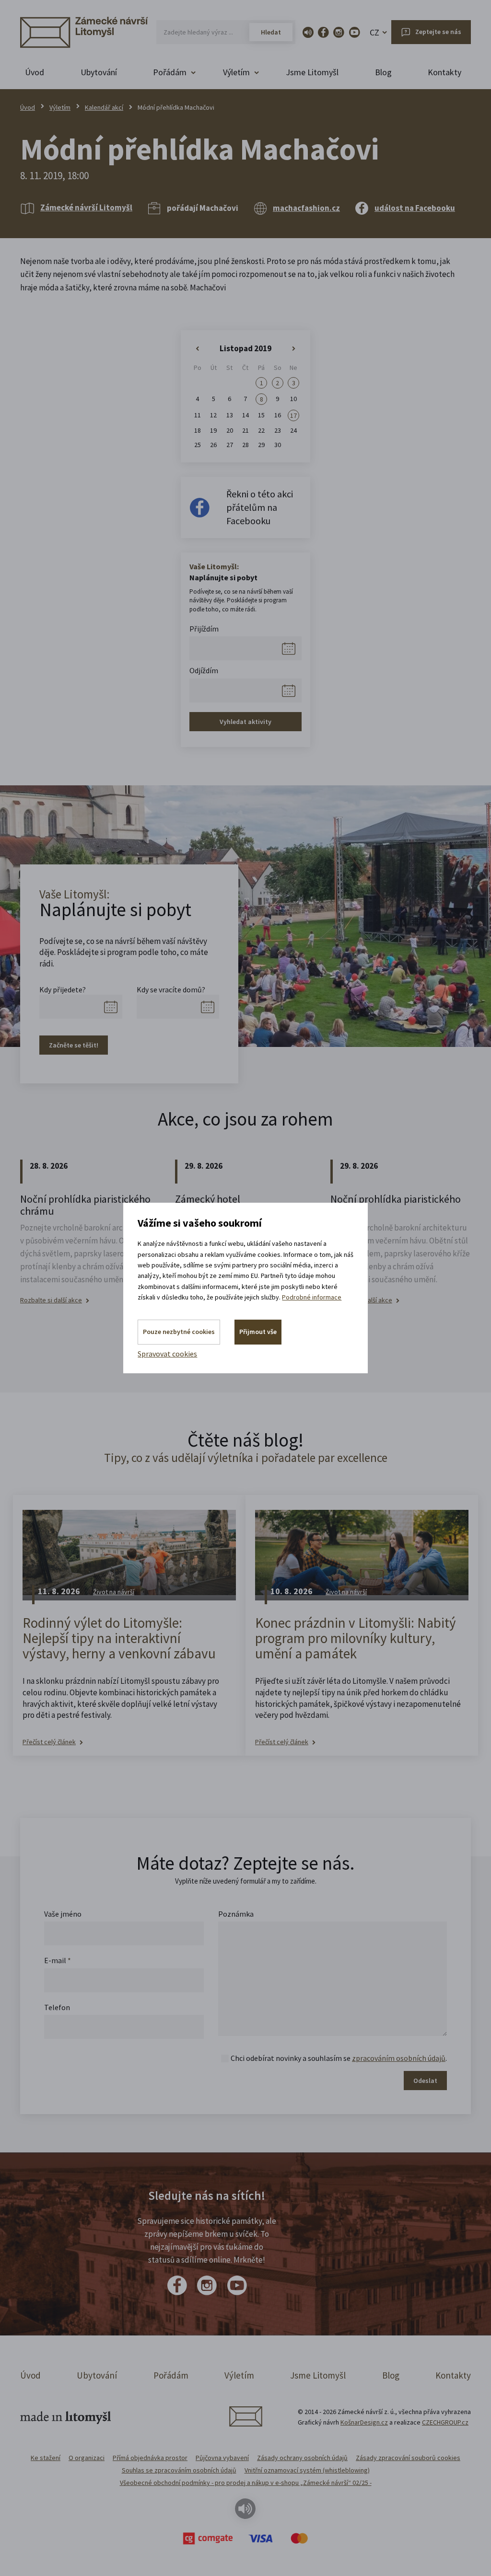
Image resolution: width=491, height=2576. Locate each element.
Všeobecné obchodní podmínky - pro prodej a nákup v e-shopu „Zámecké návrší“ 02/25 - (246, 2483)
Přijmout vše (258, 1332)
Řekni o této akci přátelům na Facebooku (260, 507)
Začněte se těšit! (74, 1045)
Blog (383, 72)
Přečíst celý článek (49, 1742)
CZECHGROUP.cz (445, 2422)
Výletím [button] (236, 72)
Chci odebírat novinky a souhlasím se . (339, 2058)
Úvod (35, 72)
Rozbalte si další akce (51, 1300)
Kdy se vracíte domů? (171, 989)
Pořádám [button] (170, 72)
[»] (294, 349)
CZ (374, 32)
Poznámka (236, 1914)
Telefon (57, 2007)
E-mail (58, 1960)
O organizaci (87, 2458)
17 (293, 415)
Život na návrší (114, 1592)
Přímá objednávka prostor (150, 2458)
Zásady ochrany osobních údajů (302, 2458)
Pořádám (171, 2375)
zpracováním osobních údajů (399, 2058)
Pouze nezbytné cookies (179, 1332)
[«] (197, 349)
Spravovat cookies (167, 1354)
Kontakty (444, 72)
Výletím (60, 107)
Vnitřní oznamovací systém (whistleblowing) (307, 2470)
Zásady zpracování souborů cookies (408, 2458)
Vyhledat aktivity (245, 722)
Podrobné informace (312, 1297)
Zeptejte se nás (438, 32)
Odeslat (425, 2081)
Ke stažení (46, 2458)
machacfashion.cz (306, 208)
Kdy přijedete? (63, 989)
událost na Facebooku (415, 208)
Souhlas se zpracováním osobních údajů (179, 2470)
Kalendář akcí (104, 107)
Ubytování (99, 72)
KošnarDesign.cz (364, 2422)
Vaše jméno (63, 1914)
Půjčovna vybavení (222, 2458)
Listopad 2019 (245, 348)
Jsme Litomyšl (312, 72)
